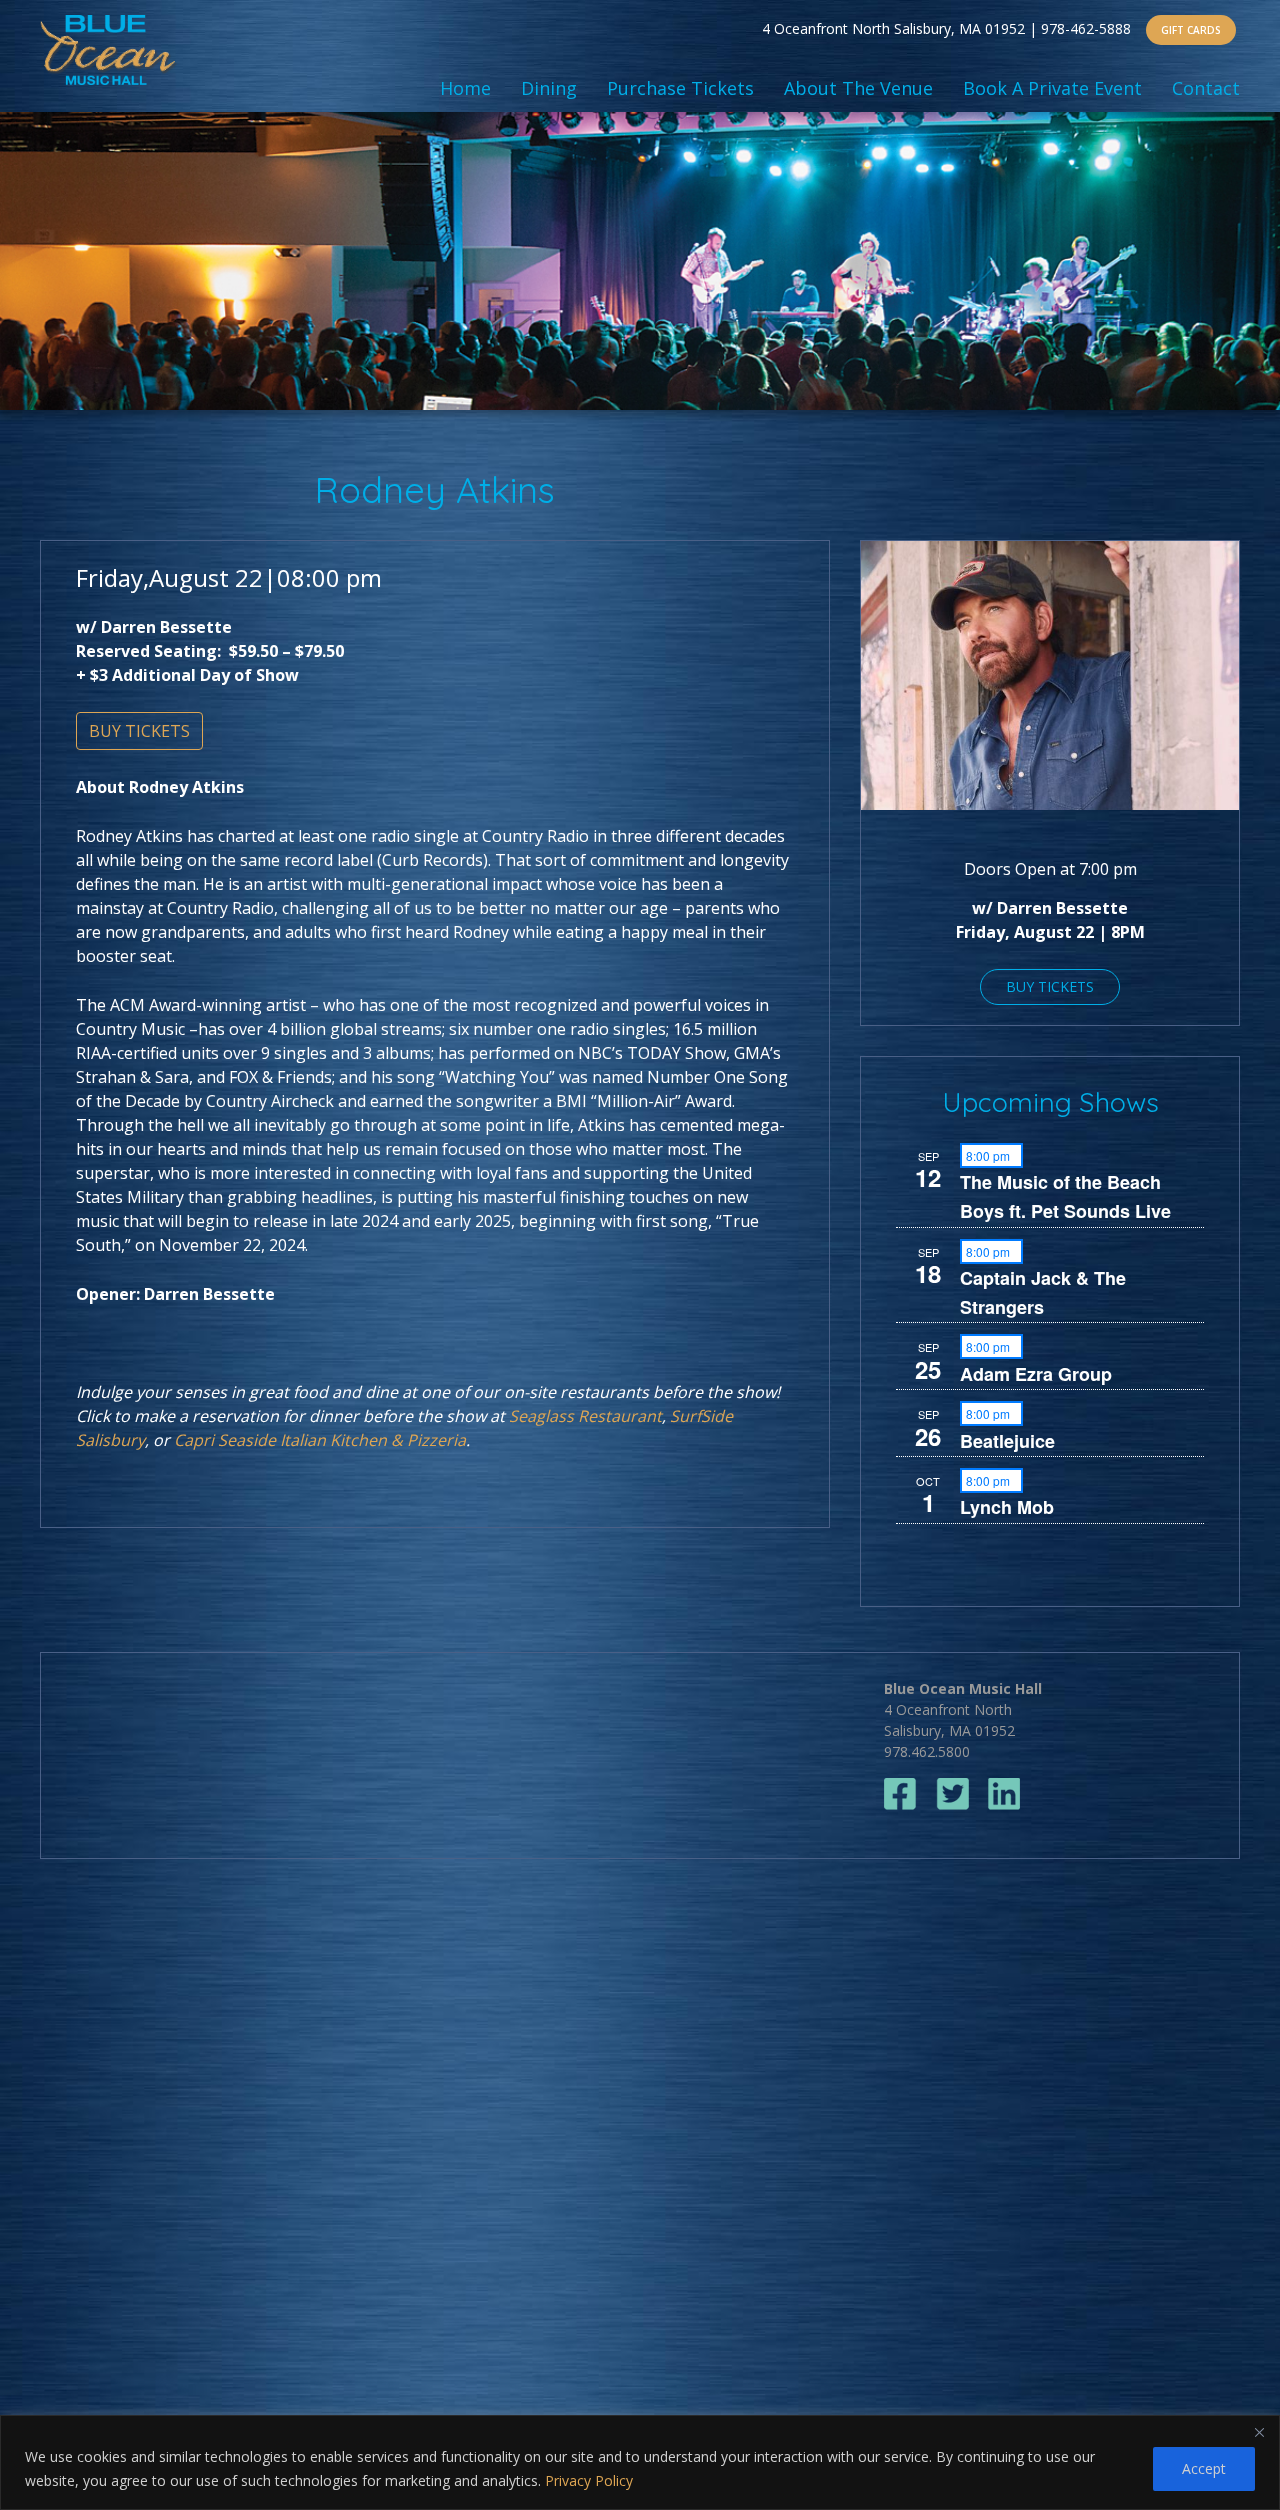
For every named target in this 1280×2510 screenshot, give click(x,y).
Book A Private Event (1052, 88)
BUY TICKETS (139, 731)
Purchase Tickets (680, 88)
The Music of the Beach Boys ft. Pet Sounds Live (1065, 1196)
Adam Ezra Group (1036, 1374)
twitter (952, 1794)
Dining (549, 88)
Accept (1204, 2468)
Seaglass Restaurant (585, 1416)
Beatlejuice (1007, 1441)
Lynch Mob (1007, 1507)
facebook (900, 1794)
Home (465, 88)
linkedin (1004, 1794)
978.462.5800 (927, 1751)
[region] (640, 2462)
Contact (1206, 88)
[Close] (1259, 2432)
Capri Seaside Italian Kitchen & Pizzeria (320, 1440)
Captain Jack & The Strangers (1043, 1292)
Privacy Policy (589, 2480)
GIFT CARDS (1191, 30)
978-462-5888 (1086, 28)
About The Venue (858, 88)
